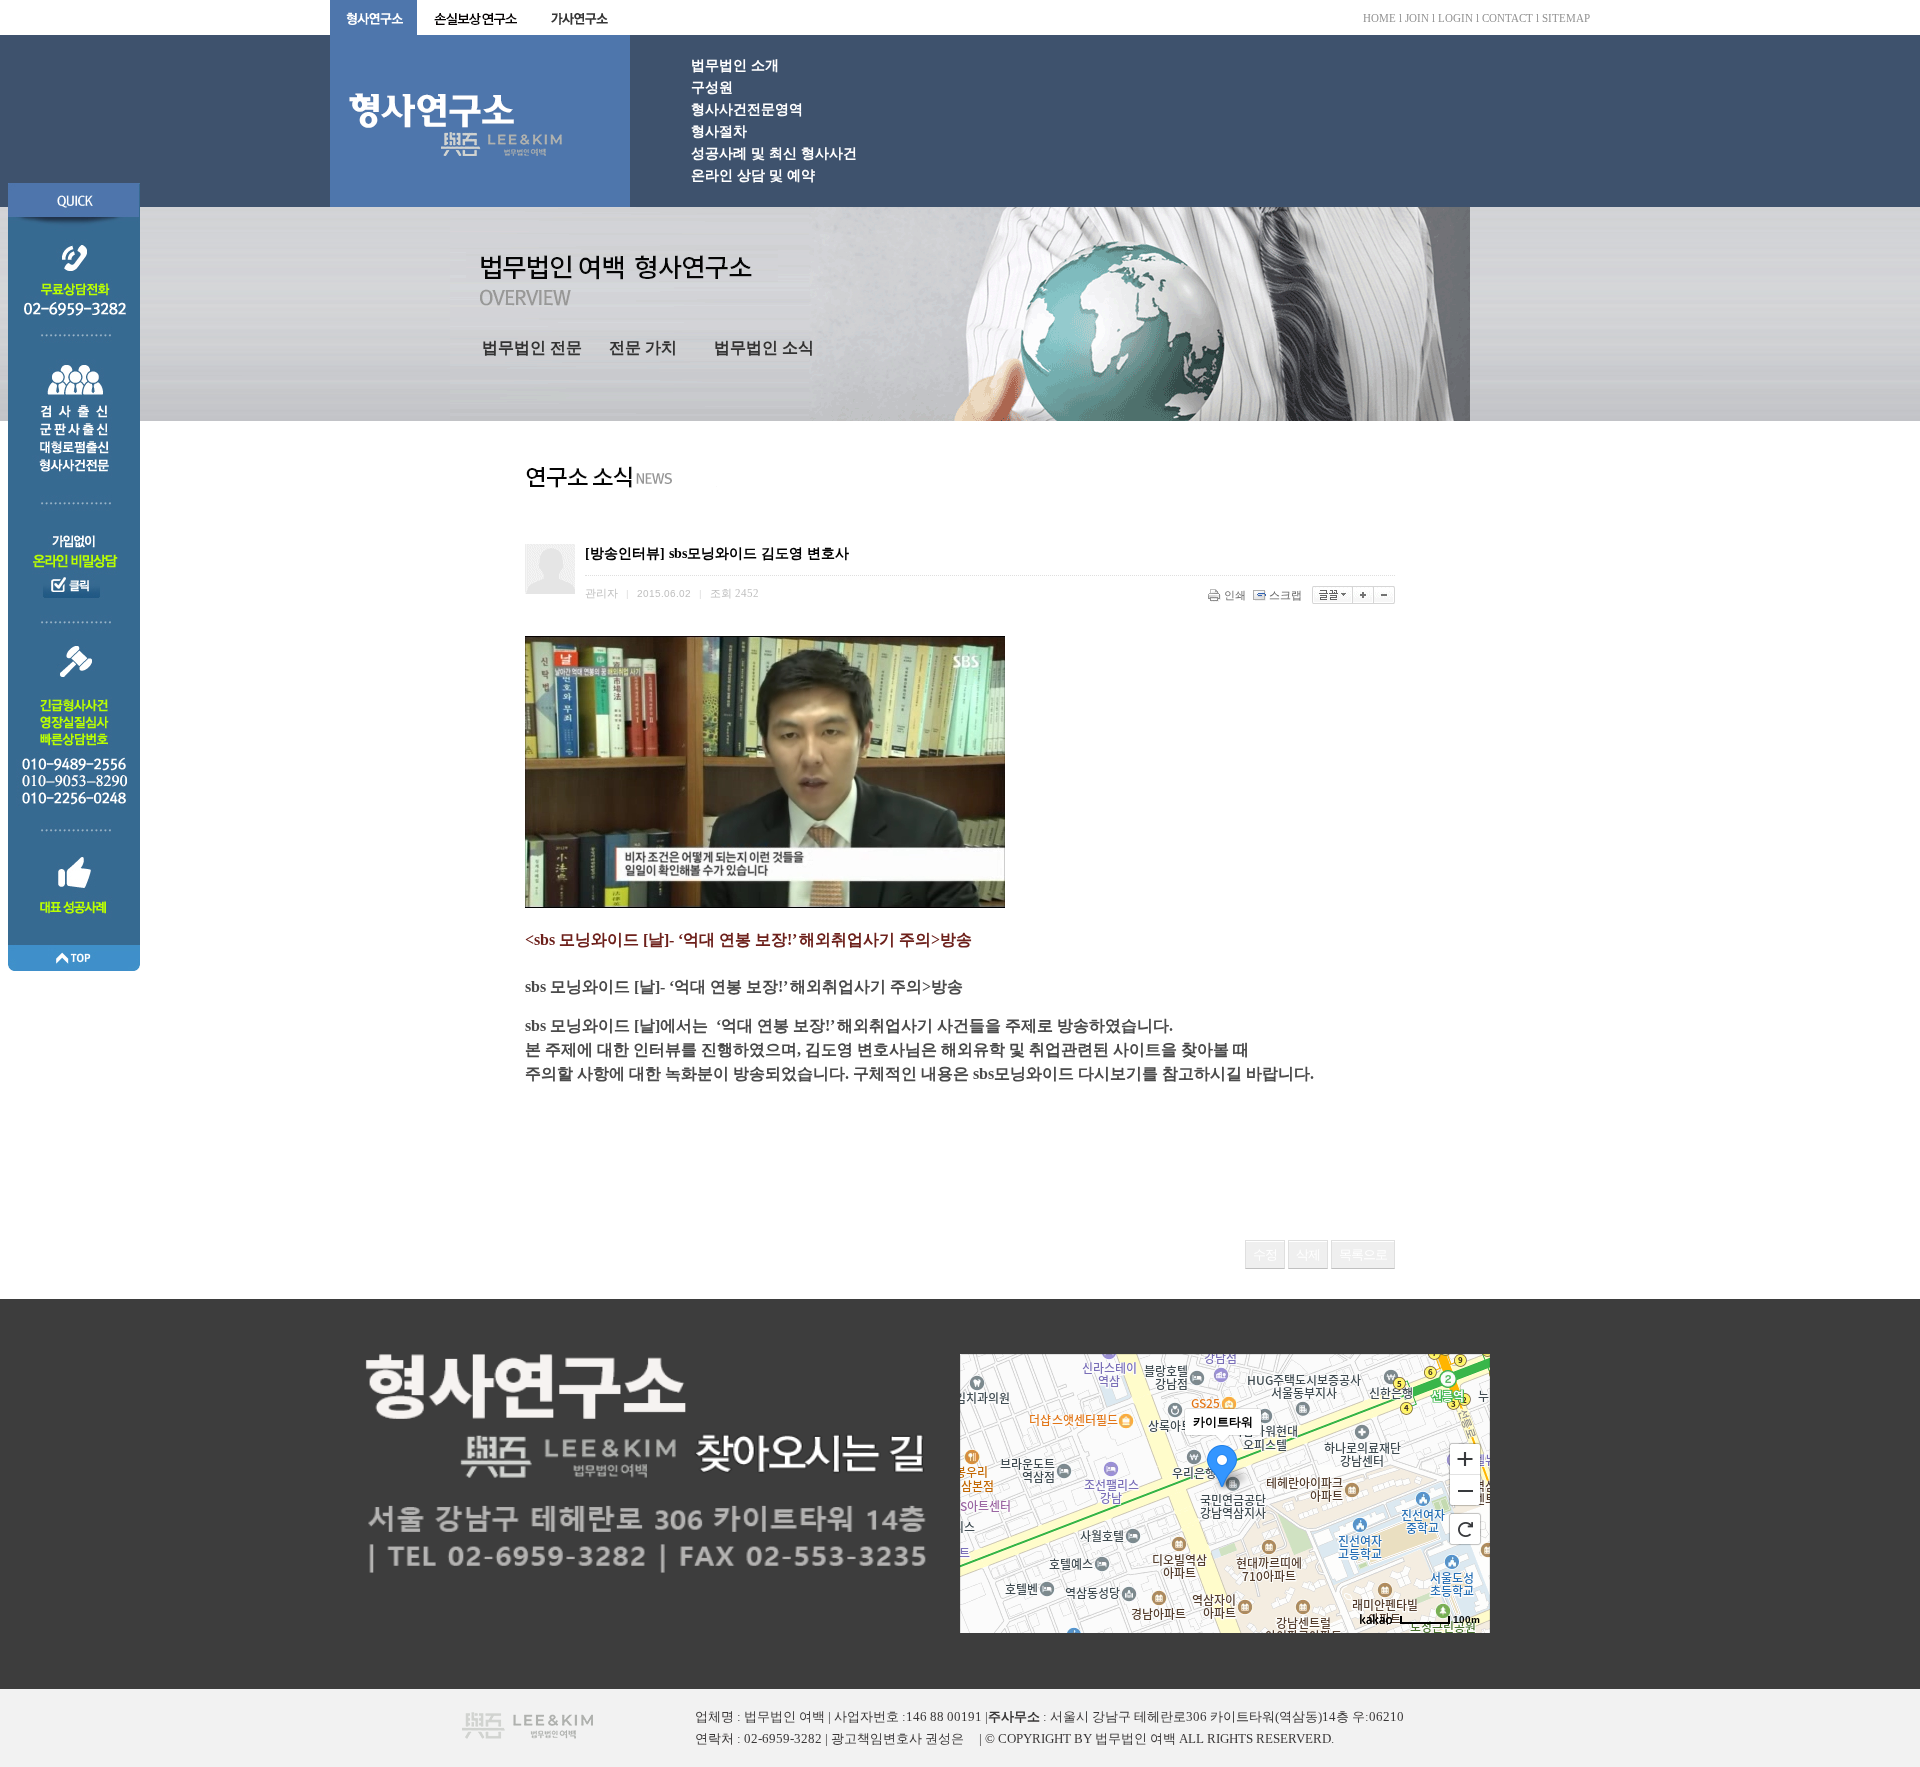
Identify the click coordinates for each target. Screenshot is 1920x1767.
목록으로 (1363, 1254)
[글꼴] (1332, 595)
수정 (1265, 1254)
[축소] (1384, 595)
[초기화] (1465, 1529)
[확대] (1363, 595)
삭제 (1308, 1254)
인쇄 (1235, 595)
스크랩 (1285, 595)
